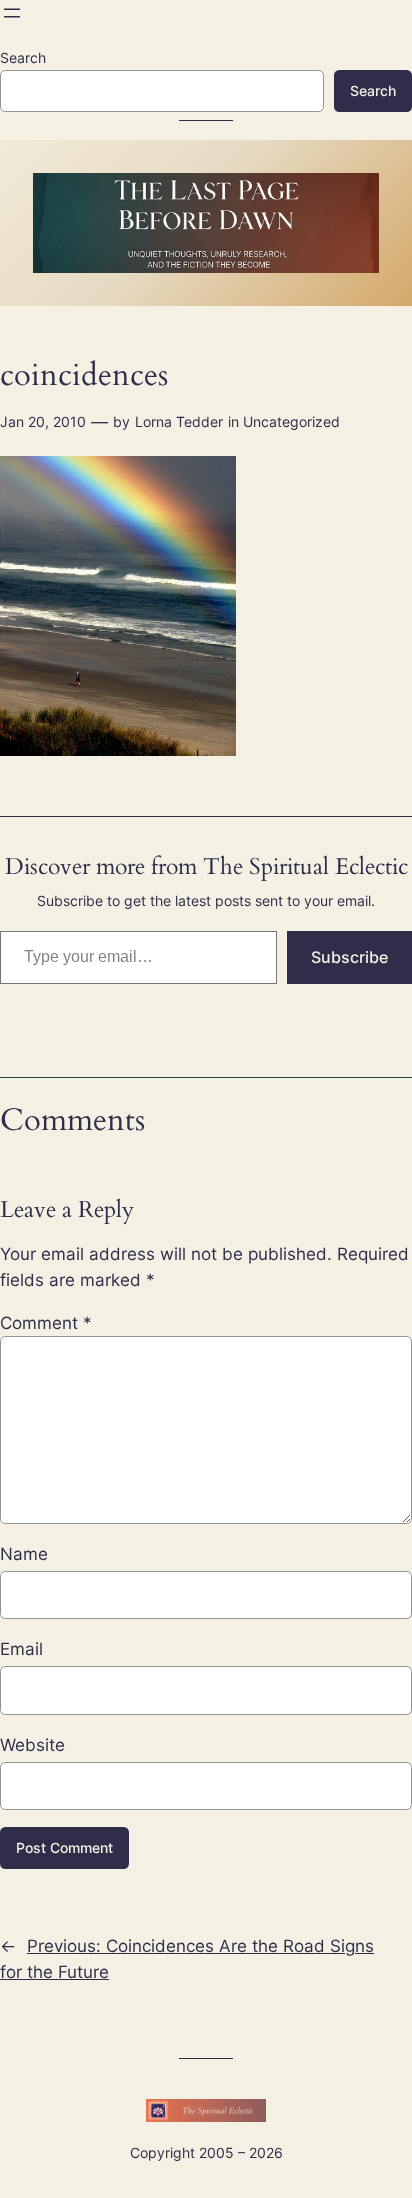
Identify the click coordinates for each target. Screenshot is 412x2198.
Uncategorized (291, 421)
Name (24, 1554)
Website (32, 1745)
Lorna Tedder (179, 421)
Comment (46, 1323)
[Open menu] (12, 13)
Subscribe (349, 957)
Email (21, 1649)
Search (23, 57)
